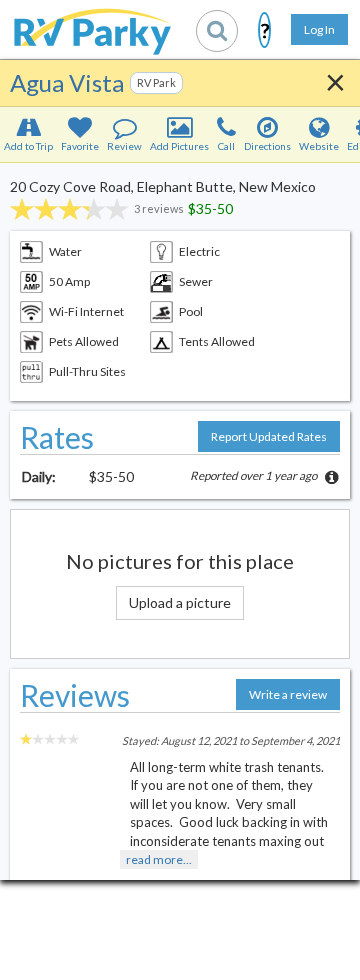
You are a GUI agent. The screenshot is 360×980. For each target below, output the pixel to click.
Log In (319, 29)
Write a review (288, 694)
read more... (159, 859)
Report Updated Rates (269, 436)
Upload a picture (180, 602)
